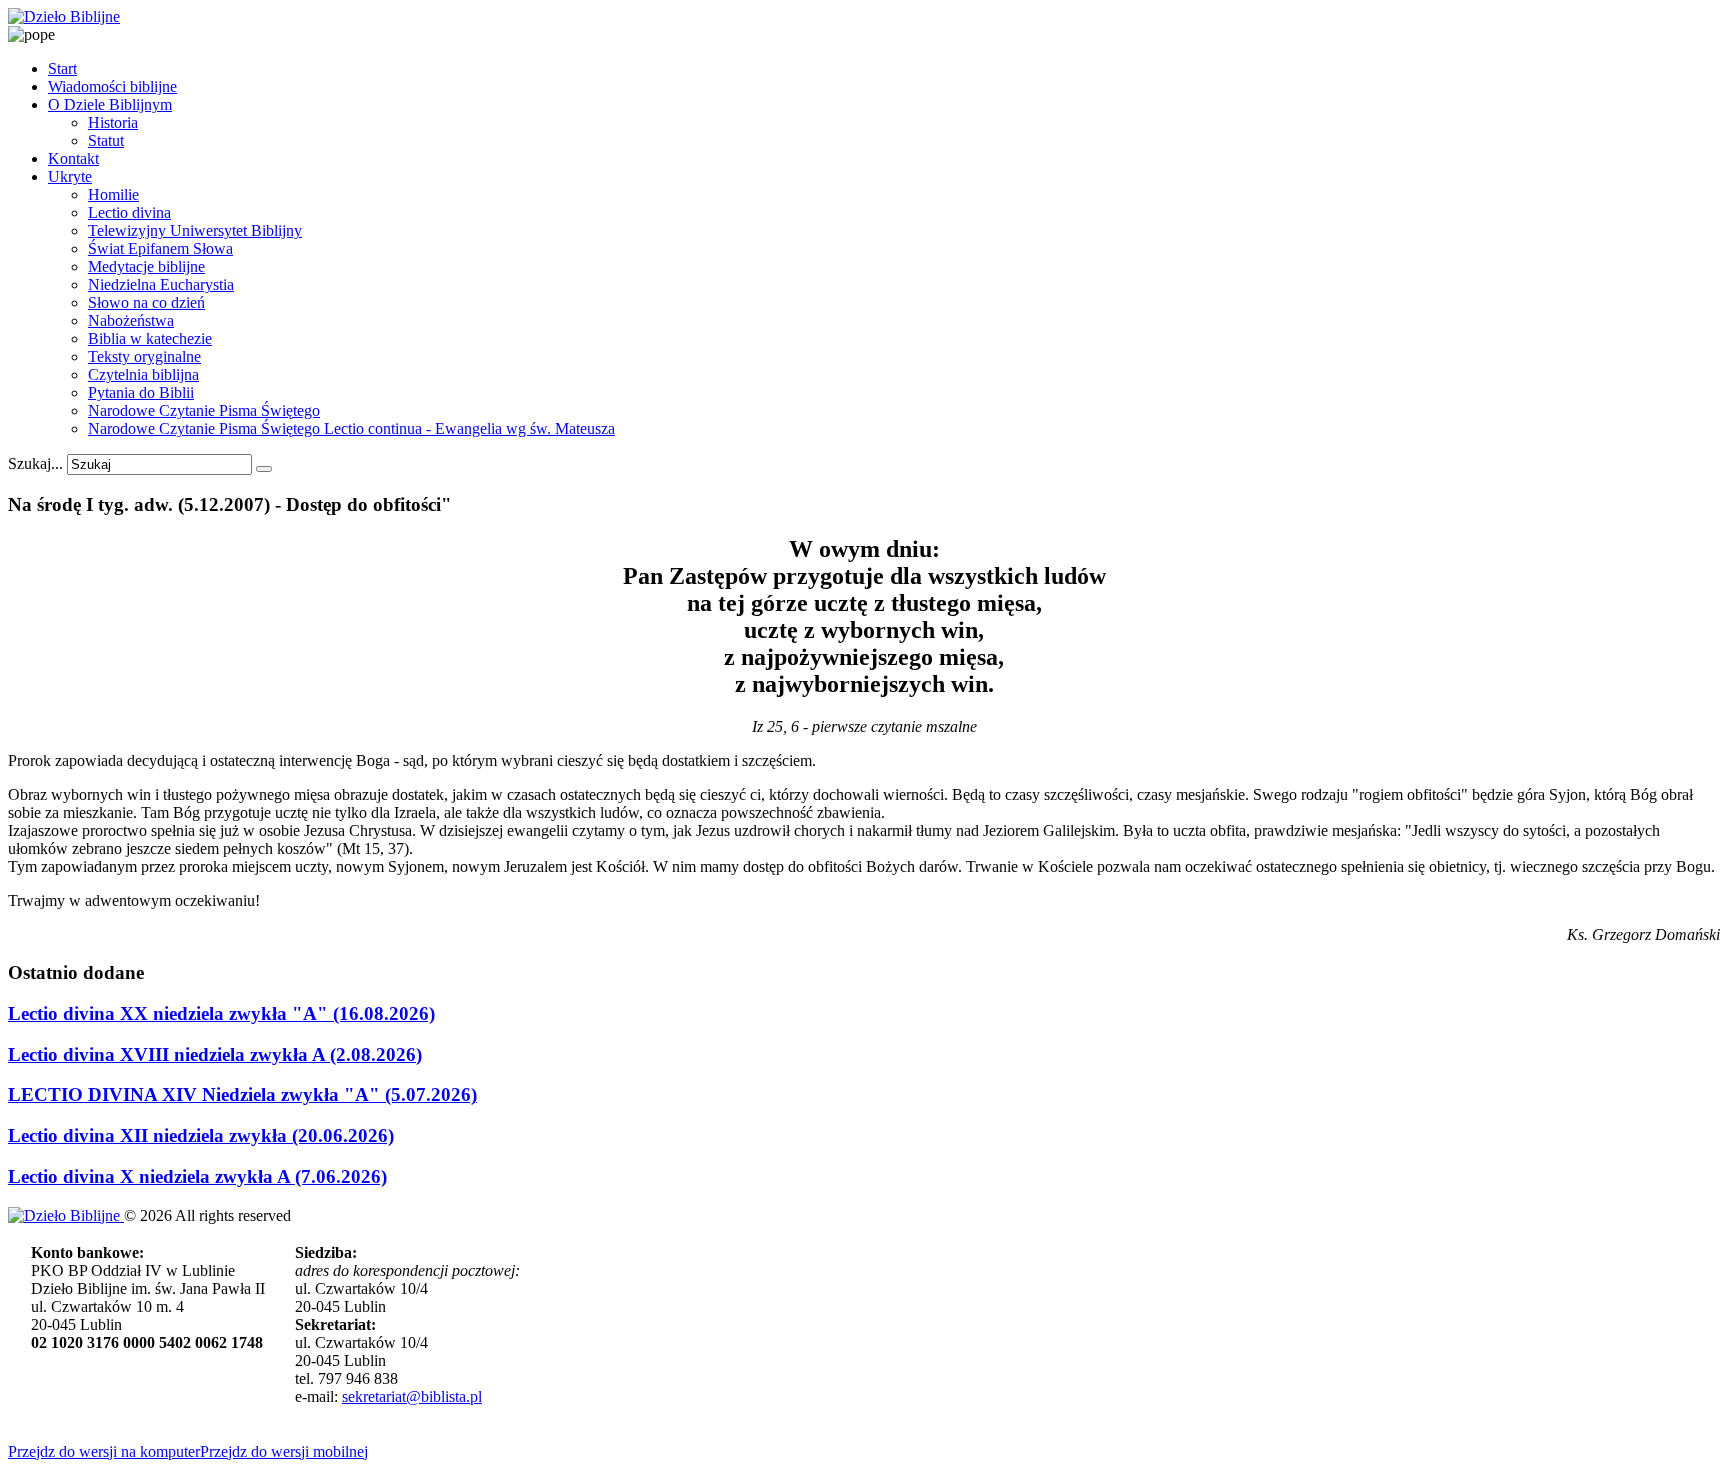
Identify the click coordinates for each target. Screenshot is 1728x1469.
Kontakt (73, 158)
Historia (113, 122)
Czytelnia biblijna (143, 374)
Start (62, 68)
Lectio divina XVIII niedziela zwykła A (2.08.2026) (215, 1054)
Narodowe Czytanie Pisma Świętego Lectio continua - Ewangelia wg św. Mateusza (351, 428)
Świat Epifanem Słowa (160, 248)
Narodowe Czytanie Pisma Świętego (204, 410)
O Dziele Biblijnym (110, 104)
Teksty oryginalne (144, 356)
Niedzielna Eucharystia (161, 284)
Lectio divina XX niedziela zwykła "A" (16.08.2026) (221, 1013)
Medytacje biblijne (146, 266)
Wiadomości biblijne (112, 86)
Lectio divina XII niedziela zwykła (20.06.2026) (201, 1135)
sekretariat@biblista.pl (412, 1396)
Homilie (113, 194)
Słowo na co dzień (146, 302)
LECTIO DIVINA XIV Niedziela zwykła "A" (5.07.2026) (242, 1094)
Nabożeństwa (131, 320)
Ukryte (70, 176)
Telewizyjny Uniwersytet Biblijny (195, 230)
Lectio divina (129, 212)
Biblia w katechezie (150, 338)
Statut (106, 140)
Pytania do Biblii (141, 392)
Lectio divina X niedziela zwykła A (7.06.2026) (197, 1176)
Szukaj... (35, 463)
